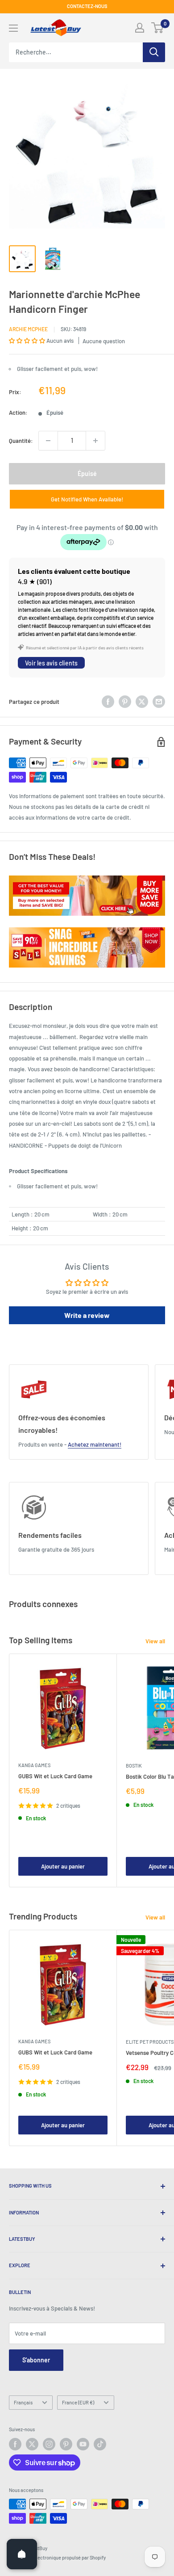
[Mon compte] (140, 28)
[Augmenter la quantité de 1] (95, 441)
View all (155, 1641)
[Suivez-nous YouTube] (83, 2444)
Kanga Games (34, 1765)
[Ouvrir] (13, 28)
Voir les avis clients (51, 663)
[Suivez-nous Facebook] (15, 2444)
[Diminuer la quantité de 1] (48, 441)
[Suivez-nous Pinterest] (66, 2444)
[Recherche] (154, 52)
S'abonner (36, 2360)
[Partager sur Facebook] (108, 702)
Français (23, 2402)
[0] (158, 28)
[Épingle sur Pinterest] (125, 702)
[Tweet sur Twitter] (142, 702)
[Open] (22, 2554)
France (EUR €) (78, 2402)
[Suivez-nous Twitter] (32, 2444)
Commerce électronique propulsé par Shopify (57, 2557)
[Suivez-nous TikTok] (100, 2444)
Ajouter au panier (63, 1866)
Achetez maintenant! (95, 1444)
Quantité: (21, 441)
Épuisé (87, 474)
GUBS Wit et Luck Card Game (55, 1776)
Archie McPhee (28, 329)
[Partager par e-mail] (159, 702)
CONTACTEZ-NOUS (87, 6)
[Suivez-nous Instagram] (49, 2444)
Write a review (87, 1315)
